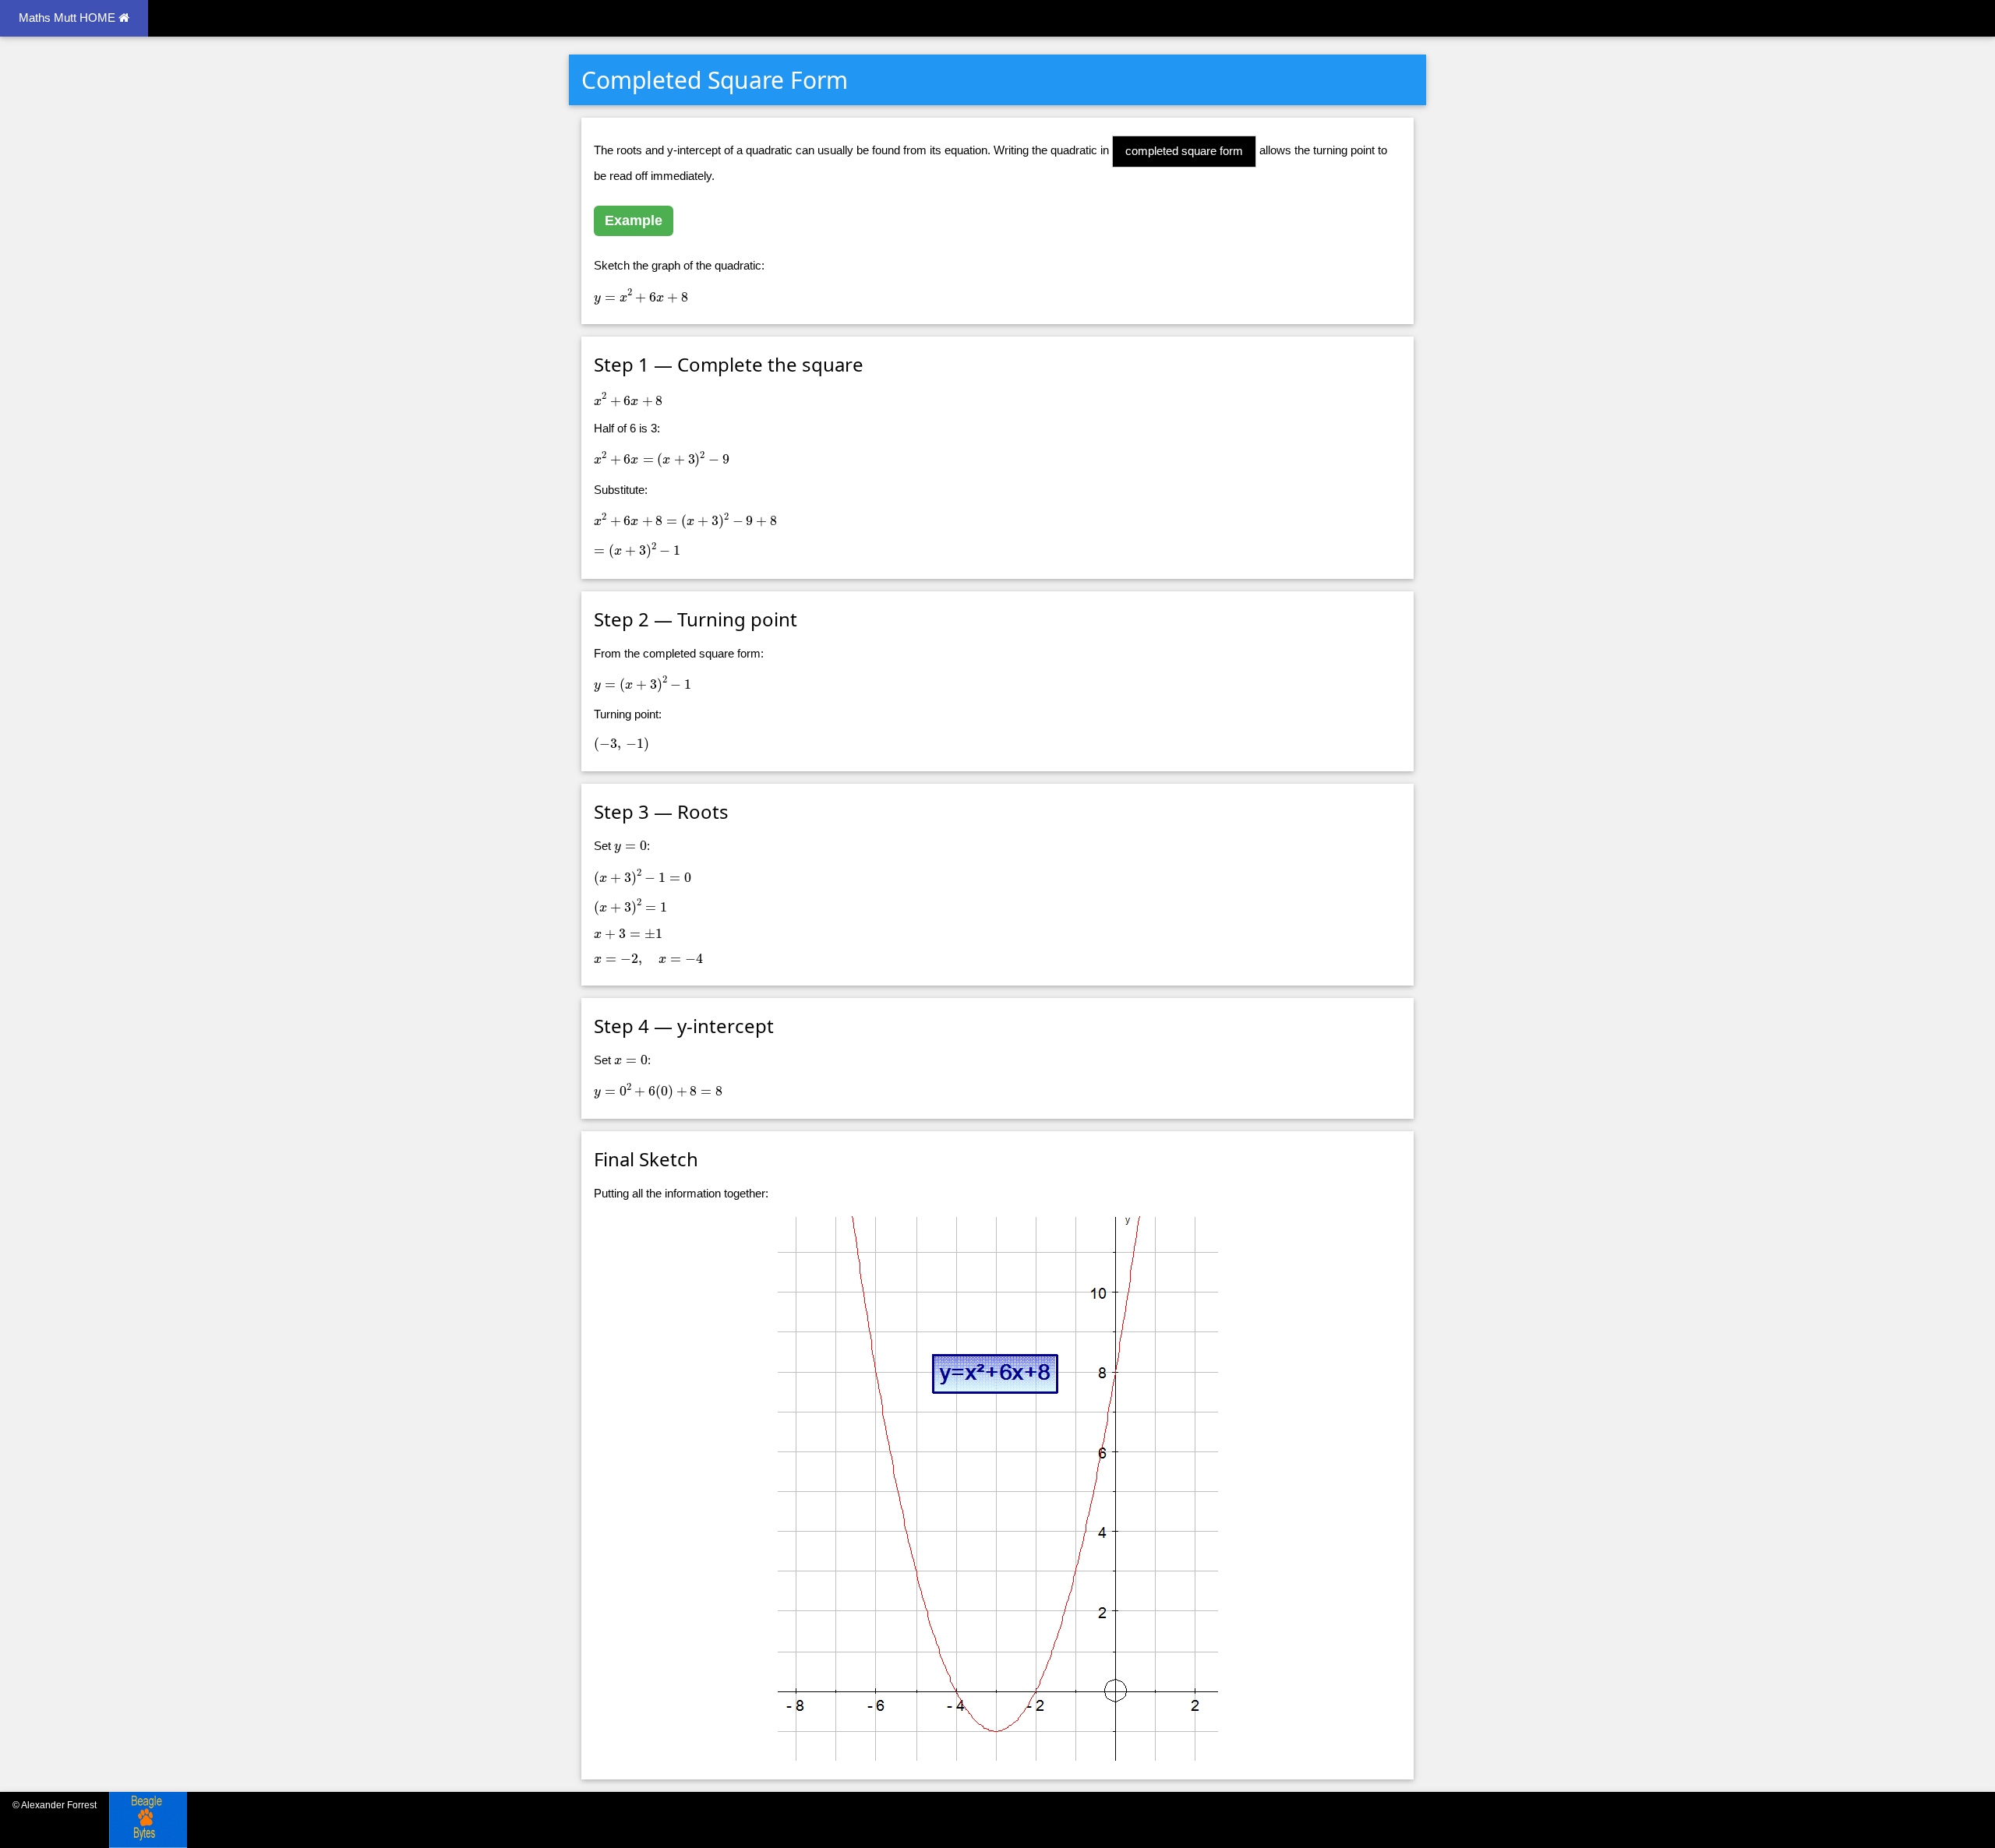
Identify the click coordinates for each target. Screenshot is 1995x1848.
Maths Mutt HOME (69, 18)
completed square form (1184, 151)
